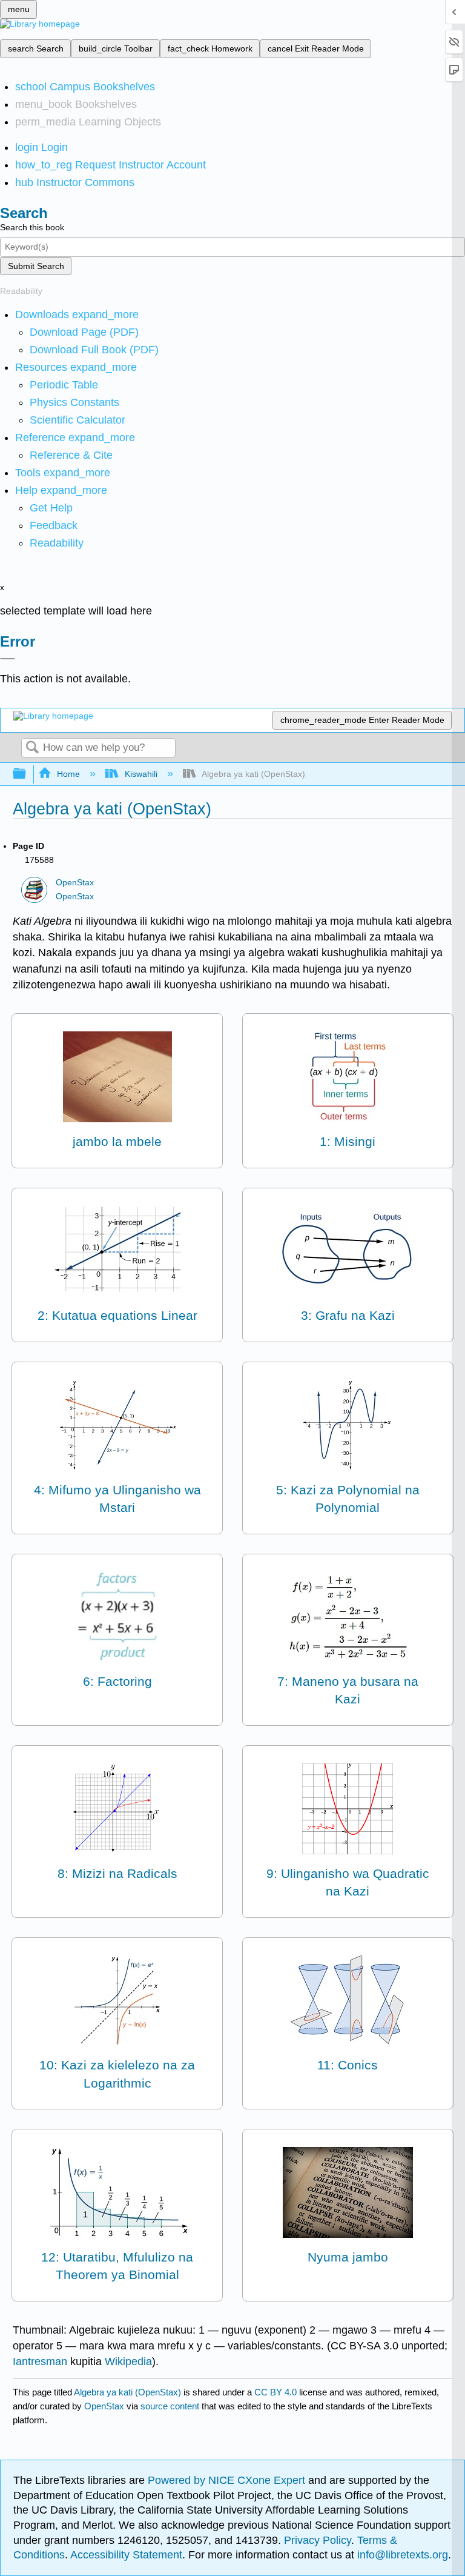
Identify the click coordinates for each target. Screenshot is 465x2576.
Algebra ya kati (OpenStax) (127, 2392)
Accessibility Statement (126, 2555)
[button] (54, 525)
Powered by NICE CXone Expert (228, 2480)
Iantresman (40, 2361)
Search (32, 748)
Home (68, 774)
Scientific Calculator (77, 420)
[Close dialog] (8, 659)
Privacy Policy (318, 2540)
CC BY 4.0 (275, 2392)
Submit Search (36, 266)
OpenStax (75, 883)
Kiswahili (141, 774)
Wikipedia (128, 2361)
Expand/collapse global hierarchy (27, 774)
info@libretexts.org (401, 2555)
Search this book (32, 227)
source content (170, 2406)
